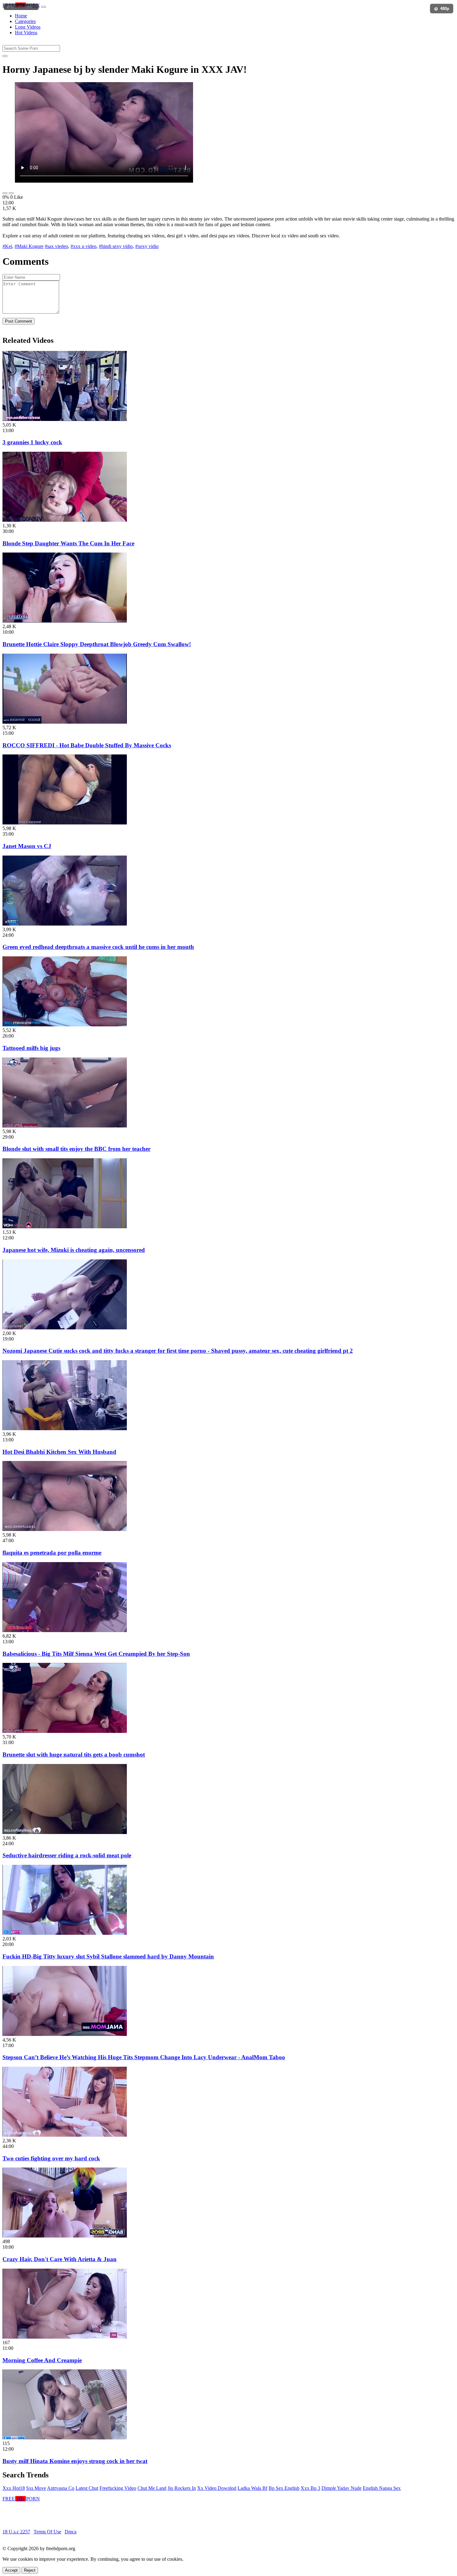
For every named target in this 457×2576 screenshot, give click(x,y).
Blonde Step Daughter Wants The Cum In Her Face (68, 543)
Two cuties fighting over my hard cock (51, 2158)
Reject (30, 2570)
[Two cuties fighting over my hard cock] (65, 2135)
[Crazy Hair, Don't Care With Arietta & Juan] (65, 2236)
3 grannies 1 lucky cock (32, 442)
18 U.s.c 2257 (16, 2532)
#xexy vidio (147, 246)
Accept (11, 2570)
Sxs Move (36, 2488)
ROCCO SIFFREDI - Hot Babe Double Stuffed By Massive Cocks (87, 745)
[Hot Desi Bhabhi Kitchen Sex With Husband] (65, 1428)
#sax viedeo (56, 246)
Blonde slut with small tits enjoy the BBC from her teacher (76, 1149)
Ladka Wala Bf (252, 2488)
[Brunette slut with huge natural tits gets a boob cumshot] (65, 1731)
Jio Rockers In (182, 2488)
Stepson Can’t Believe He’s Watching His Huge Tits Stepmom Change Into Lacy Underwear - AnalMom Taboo (144, 2057)
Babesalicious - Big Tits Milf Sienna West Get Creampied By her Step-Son (96, 1654)
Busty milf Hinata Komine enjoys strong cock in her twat (75, 2461)
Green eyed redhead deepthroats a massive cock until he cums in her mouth (98, 947)
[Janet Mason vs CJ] (65, 823)
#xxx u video (83, 246)
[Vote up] (5, 193)
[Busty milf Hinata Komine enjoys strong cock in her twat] (65, 2438)
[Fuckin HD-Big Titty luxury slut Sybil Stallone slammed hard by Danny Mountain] (65, 1933)
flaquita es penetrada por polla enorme (52, 1553)
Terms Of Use (47, 2532)
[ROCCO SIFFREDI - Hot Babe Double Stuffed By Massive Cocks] (65, 722)
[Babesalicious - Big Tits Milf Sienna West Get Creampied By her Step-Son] (65, 1630)
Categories (25, 21)
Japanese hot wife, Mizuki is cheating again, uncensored (74, 1250)
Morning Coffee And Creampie (42, 2360)
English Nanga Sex (382, 2488)
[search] (5, 56)
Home (21, 16)
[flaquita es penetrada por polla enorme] (65, 1529)
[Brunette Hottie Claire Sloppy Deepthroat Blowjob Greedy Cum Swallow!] (65, 621)
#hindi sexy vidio (116, 246)
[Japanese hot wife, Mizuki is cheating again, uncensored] (65, 1227)
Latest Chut (87, 2488)
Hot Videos (26, 33)
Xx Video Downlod (217, 2488)
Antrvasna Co (61, 2488)
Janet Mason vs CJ (27, 846)
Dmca (71, 2532)
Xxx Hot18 (14, 2488)
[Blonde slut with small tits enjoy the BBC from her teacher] (65, 1126)
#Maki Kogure (29, 246)
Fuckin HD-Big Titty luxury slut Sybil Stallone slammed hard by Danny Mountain (108, 1956)
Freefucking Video (118, 2488)
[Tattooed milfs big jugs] (65, 1025)
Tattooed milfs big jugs (31, 1048)
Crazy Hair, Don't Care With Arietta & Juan (60, 2259)
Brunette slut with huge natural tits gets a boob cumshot (74, 1755)
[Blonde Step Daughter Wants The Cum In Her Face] (65, 520)
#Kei (7, 246)
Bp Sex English (284, 2488)
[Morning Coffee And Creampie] (65, 2337)
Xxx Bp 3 (310, 2488)
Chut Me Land (152, 2488)
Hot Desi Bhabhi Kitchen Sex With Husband (59, 1452)
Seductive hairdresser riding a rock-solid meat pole (67, 1855)
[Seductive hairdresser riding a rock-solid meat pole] (65, 1832)
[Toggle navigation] (44, 7)
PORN (21, 5)
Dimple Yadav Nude (342, 2488)
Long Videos (28, 27)
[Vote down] (11, 193)
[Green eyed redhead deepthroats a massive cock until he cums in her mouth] (65, 924)
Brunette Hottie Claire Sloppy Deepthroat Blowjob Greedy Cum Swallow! (97, 644)
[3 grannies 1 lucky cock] (65, 419)
